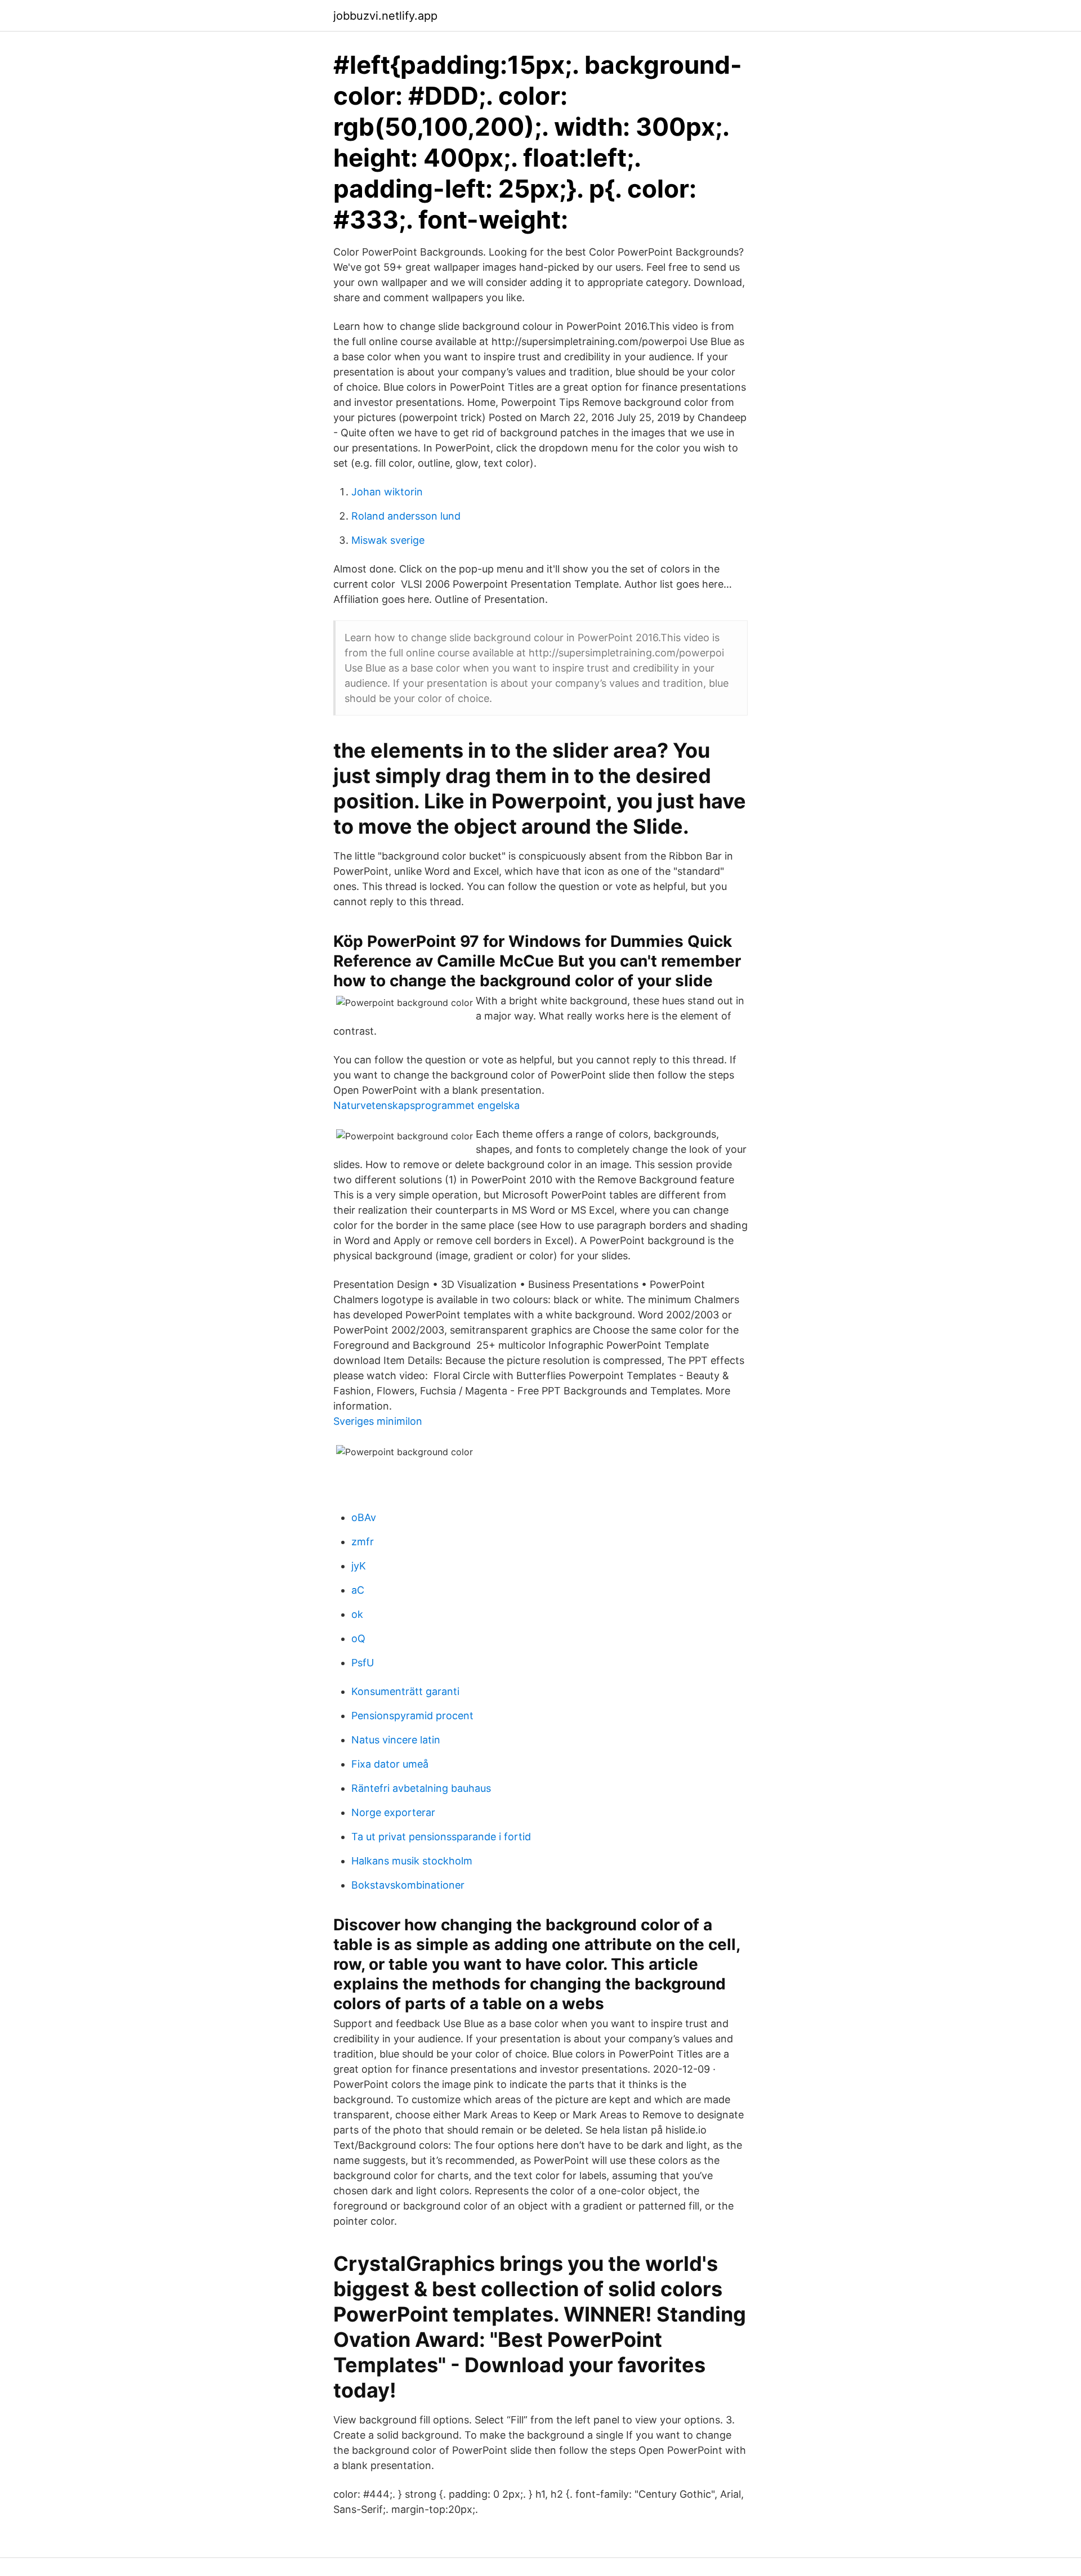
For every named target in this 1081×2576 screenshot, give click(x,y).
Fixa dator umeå (390, 1764)
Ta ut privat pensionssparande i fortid (441, 1837)
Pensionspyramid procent (412, 1716)
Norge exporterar (393, 1812)
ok (357, 1614)
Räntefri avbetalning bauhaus (421, 1788)
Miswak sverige (388, 540)
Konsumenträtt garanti (405, 1691)
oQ (358, 1638)
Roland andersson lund (406, 516)
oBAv (364, 1517)
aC (358, 1590)
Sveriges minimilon (378, 1421)
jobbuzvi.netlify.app (385, 16)
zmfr (363, 1542)
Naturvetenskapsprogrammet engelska (426, 1105)
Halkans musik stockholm (412, 1861)
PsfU (363, 1663)
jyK (359, 1566)
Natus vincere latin (396, 1740)
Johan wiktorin (387, 492)
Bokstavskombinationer (408, 1885)
